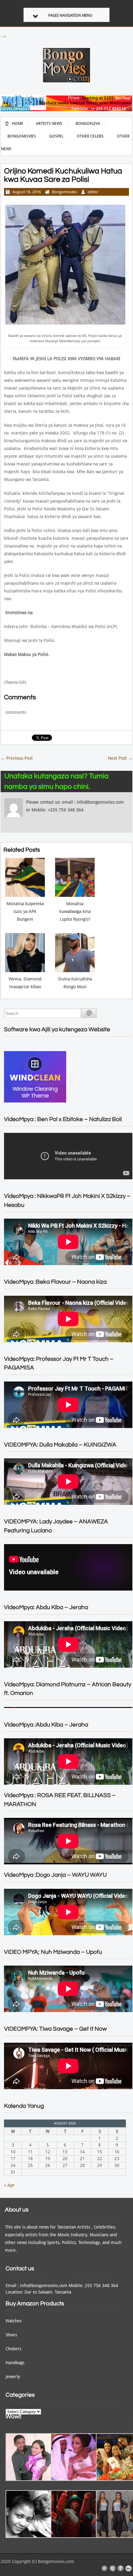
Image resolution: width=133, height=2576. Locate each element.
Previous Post (17, 758)
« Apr (9, 2185)
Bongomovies (22, 136)
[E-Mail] (105, 2569)
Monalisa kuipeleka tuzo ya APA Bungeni (25, 911)
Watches (14, 2321)
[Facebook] (121, 2569)
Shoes (11, 2335)
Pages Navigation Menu (70, 15)
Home (17, 123)
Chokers (13, 2349)
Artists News (49, 123)
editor (93, 192)
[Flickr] (129, 2569)
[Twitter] (113, 2569)
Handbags (15, 2363)
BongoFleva (88, 123)
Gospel (56, 136)
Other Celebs (90, 136)
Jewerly (13, 2377)
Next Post (120, 758)
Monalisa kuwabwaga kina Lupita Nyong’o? (75, 911)
